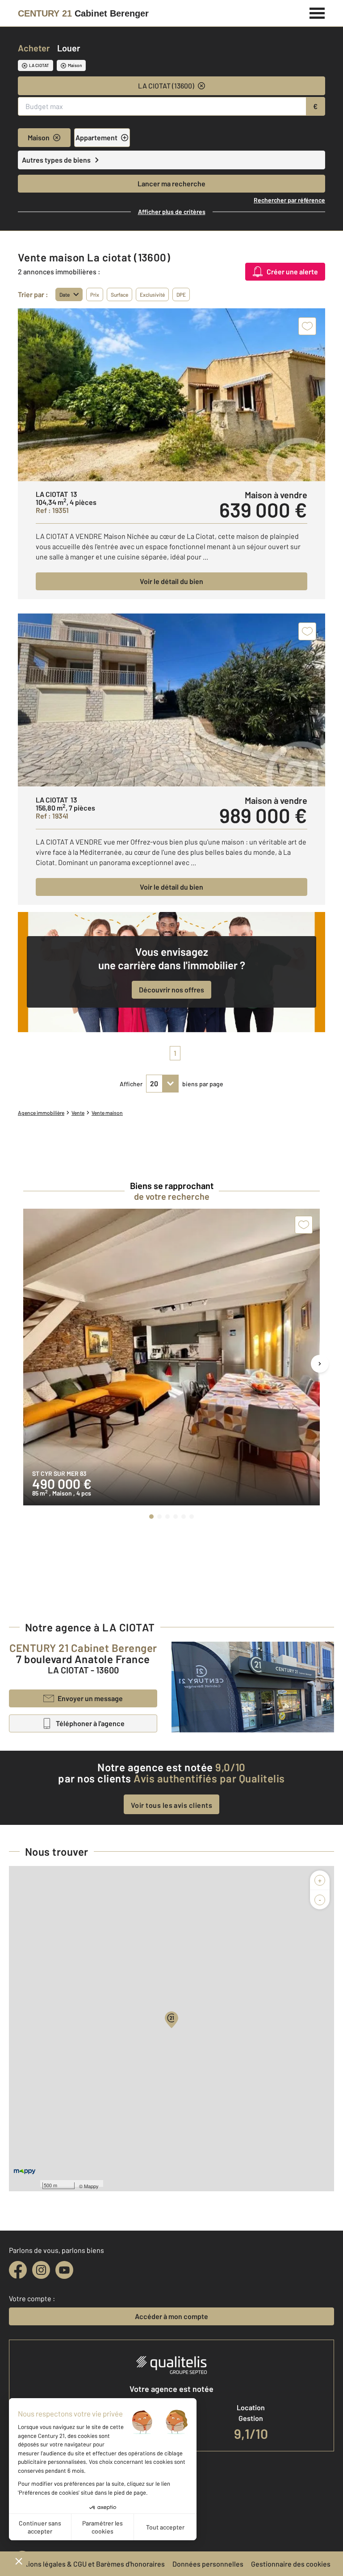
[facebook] (18, 2270)
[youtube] (64, 2270)
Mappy (91, 2186)
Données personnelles (208, 2564)
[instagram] (41, 2270)
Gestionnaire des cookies (291, 2564)
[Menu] (317, 12)
